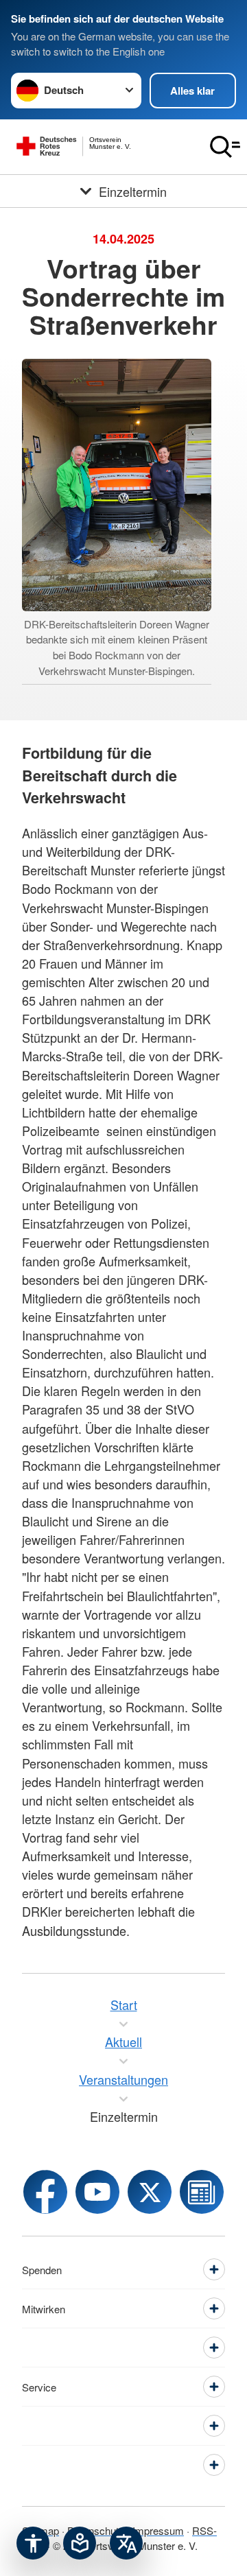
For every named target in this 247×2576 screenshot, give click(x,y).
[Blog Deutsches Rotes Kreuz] (202, 2192)
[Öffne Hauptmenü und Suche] (225, 147)
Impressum (158, 2530)
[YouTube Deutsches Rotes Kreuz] (97, 2192)
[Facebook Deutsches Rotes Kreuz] (45, 2192)
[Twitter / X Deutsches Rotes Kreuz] (150, 2192)
